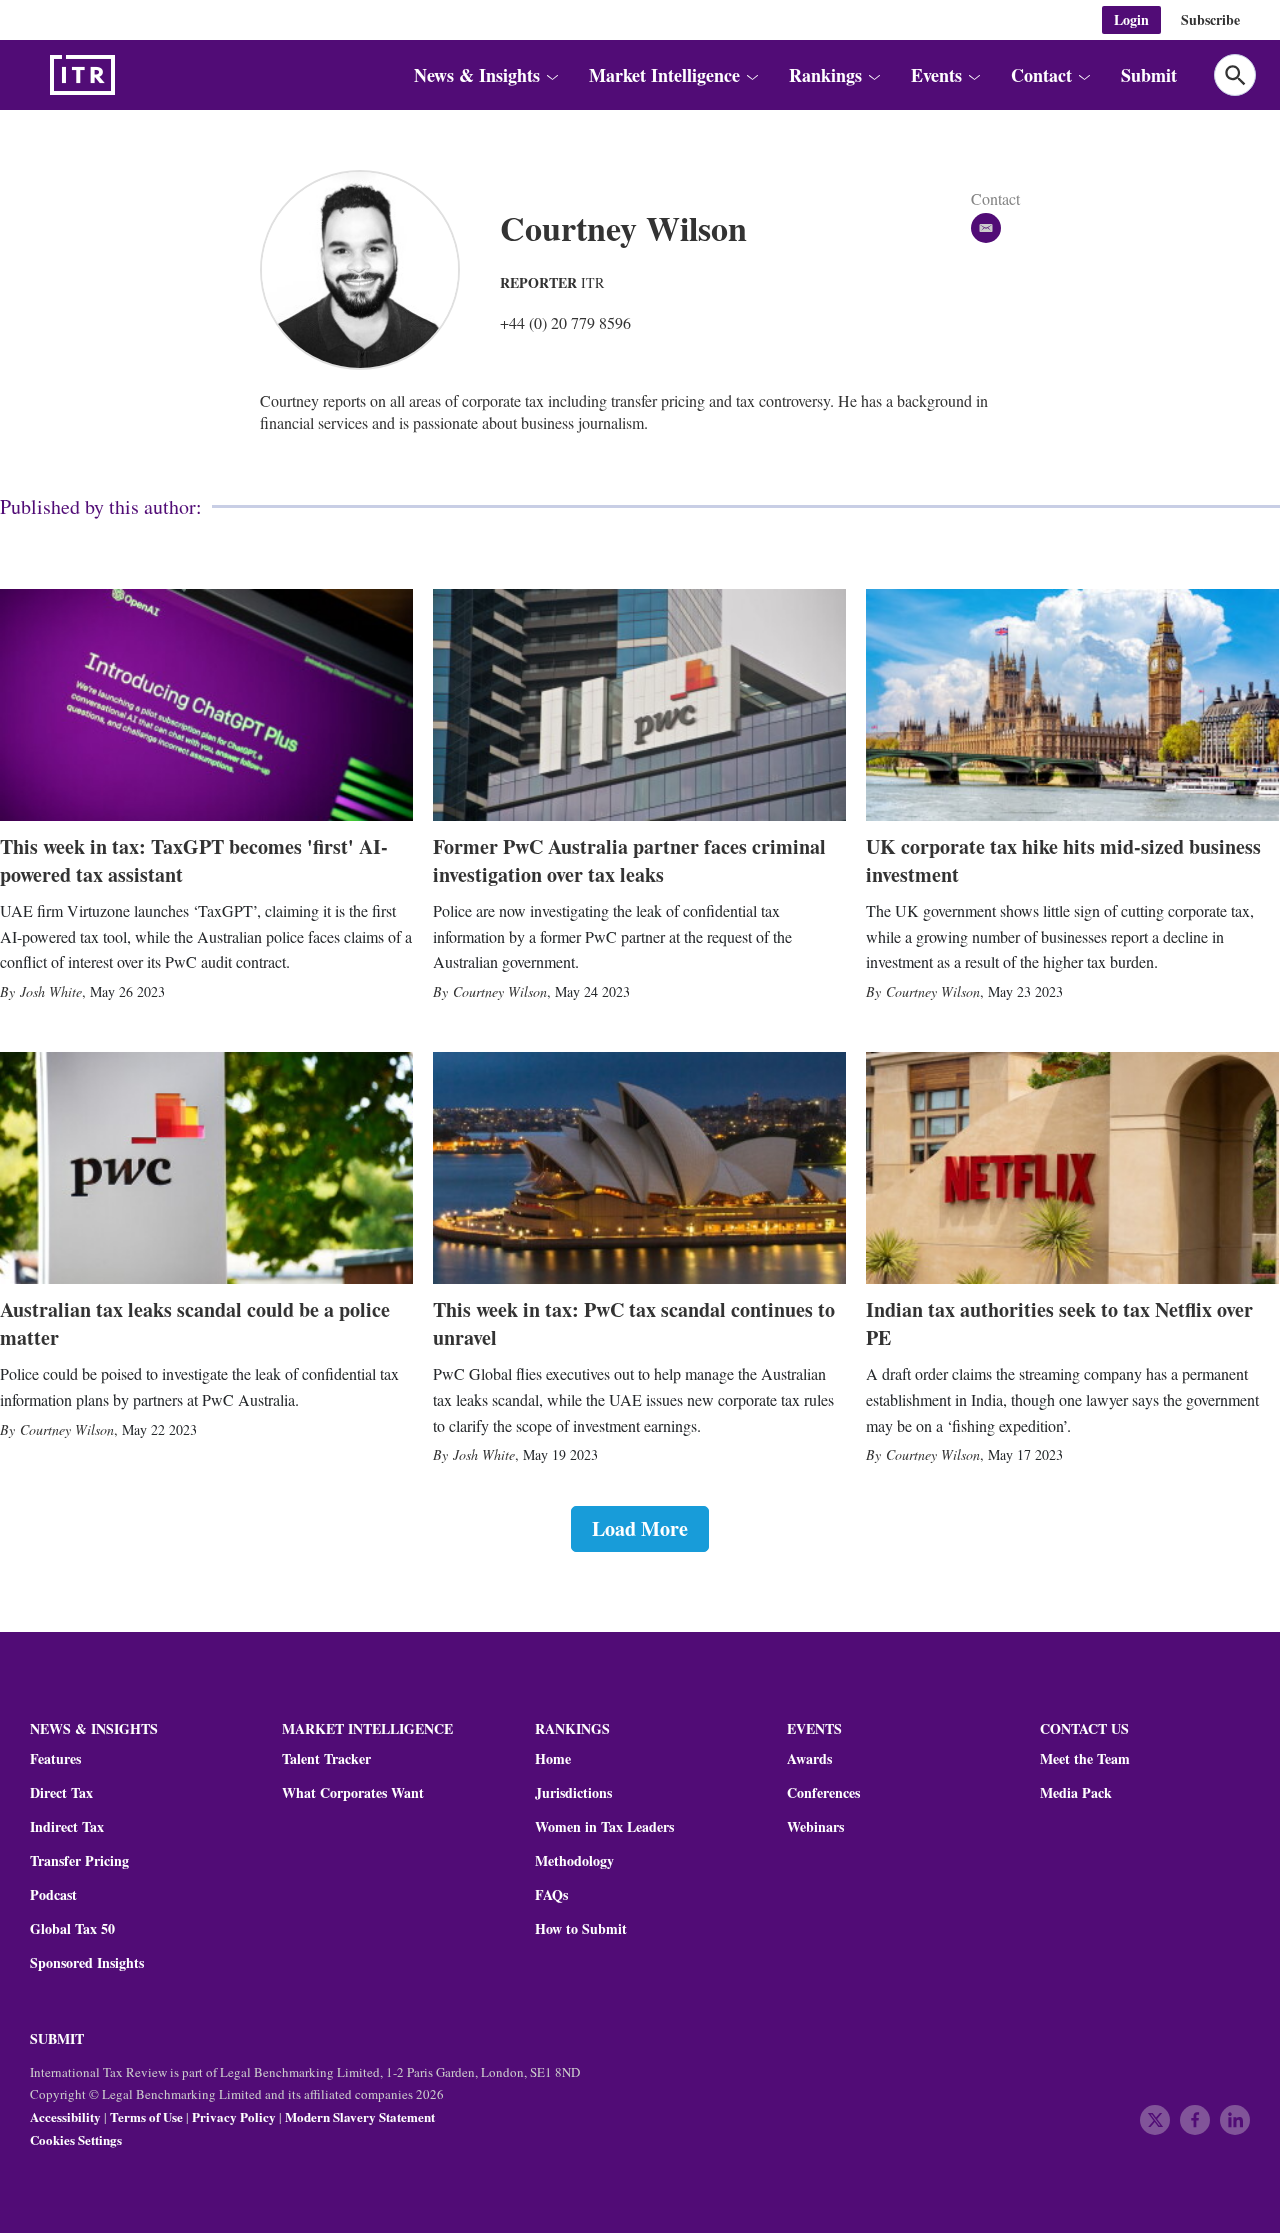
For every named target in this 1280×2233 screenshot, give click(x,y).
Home (553, 1759)
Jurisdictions (573, 1793)
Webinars (815, 1827)
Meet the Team (1085, 1759)
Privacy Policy (234, 2116)
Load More (640, 1528)
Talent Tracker (326, 1759)
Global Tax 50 (72, 1929)
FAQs (551, 1895)
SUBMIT (57, 2038)
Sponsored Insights (87, 1963)
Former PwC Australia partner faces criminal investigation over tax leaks (629, 860)
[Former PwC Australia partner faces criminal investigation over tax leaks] (639, 705)
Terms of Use (146, 2116)
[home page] (130, 75)
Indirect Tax (67, 1827)
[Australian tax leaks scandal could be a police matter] (206, 1168)
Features (55, 1759)
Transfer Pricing (79, 1861)
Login (1131, 19)
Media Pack (1076, 1793)
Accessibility (65, 2116)
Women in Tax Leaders (604, 1827)
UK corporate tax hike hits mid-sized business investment (1063, 860)
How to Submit (581, 1929)
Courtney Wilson (500, 991)
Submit (1149, 75)
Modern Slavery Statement (360, 2116)
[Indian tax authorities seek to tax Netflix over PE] (1072, 1168)
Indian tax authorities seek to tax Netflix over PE (1059, 1323)
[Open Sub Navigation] (551, 75)
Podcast (53, 1895)
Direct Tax (61, 1793)
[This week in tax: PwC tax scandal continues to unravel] (639, 1168)
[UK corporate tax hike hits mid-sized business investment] (1072, 705)
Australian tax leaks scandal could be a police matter (195, 1323)
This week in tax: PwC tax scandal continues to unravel (634, 1323)
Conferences (823, 1793)
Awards (809, 1759)
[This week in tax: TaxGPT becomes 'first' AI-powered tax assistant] (206, 705)
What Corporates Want (353, 1793)
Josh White (51, 991)
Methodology (574, 1861)
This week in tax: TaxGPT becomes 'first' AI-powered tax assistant (194, 860)
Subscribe (1210, 19)
